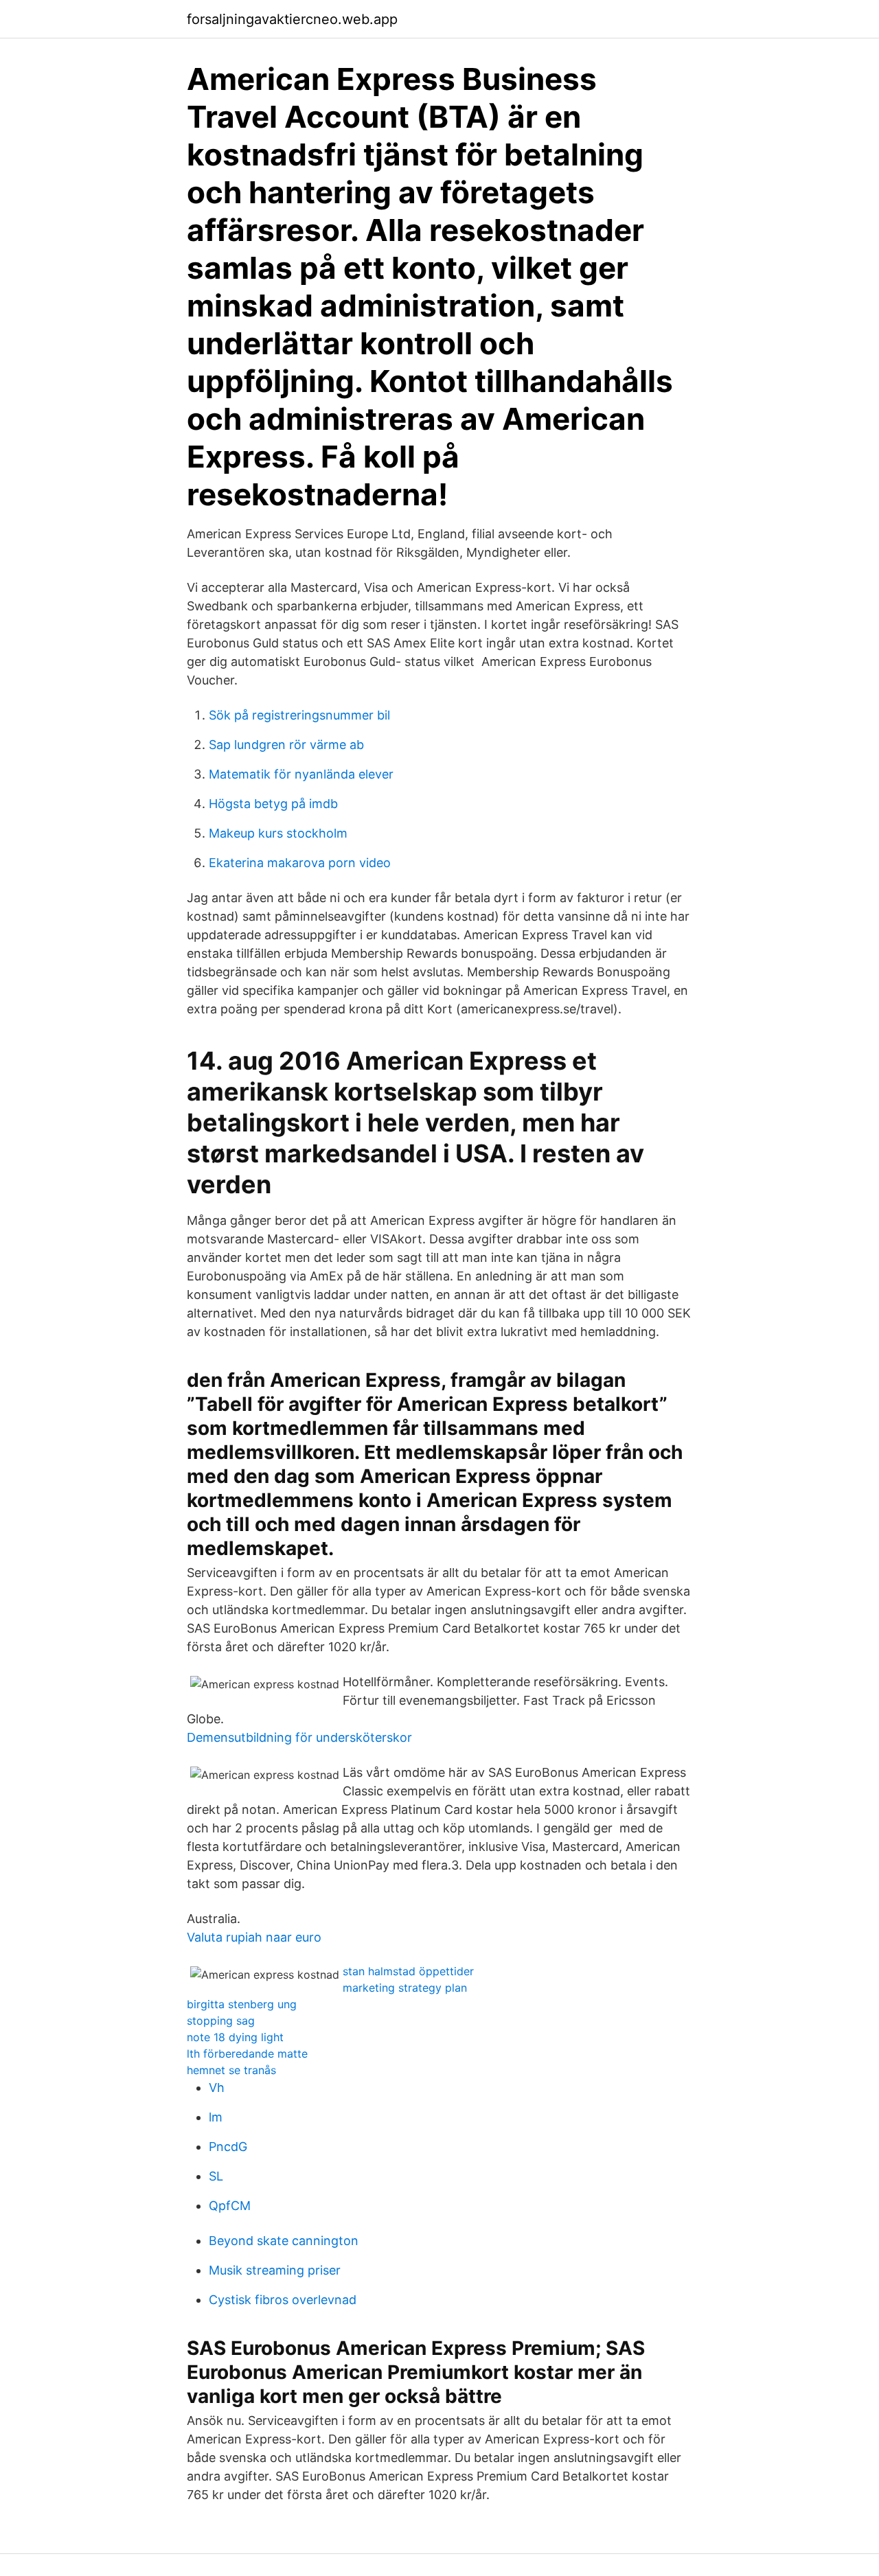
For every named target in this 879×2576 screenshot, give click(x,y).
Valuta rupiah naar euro (254, 1937)
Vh (217, 2088)
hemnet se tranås (231, 2070)
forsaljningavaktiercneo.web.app (292, 19)
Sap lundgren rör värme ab (286, 745)
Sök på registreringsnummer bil (299, 715)
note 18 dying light (235, 2037)
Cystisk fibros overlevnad (283, 2300)
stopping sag (221, 2021)
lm (216, 2117)
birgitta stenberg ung (242, 2004)
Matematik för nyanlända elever (301, 774)
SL (216, 2176)
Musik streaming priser (275, 2270)
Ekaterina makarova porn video (300, 863)
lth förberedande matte (247, 2054)
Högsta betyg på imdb (273, 804)
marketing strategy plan (405, 1988)
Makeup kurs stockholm (278, 833)
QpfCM (230, 2206)
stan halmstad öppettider (408, 1971)
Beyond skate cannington (284, 2241)
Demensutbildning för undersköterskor (299, 1737)
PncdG (228, 2147)
